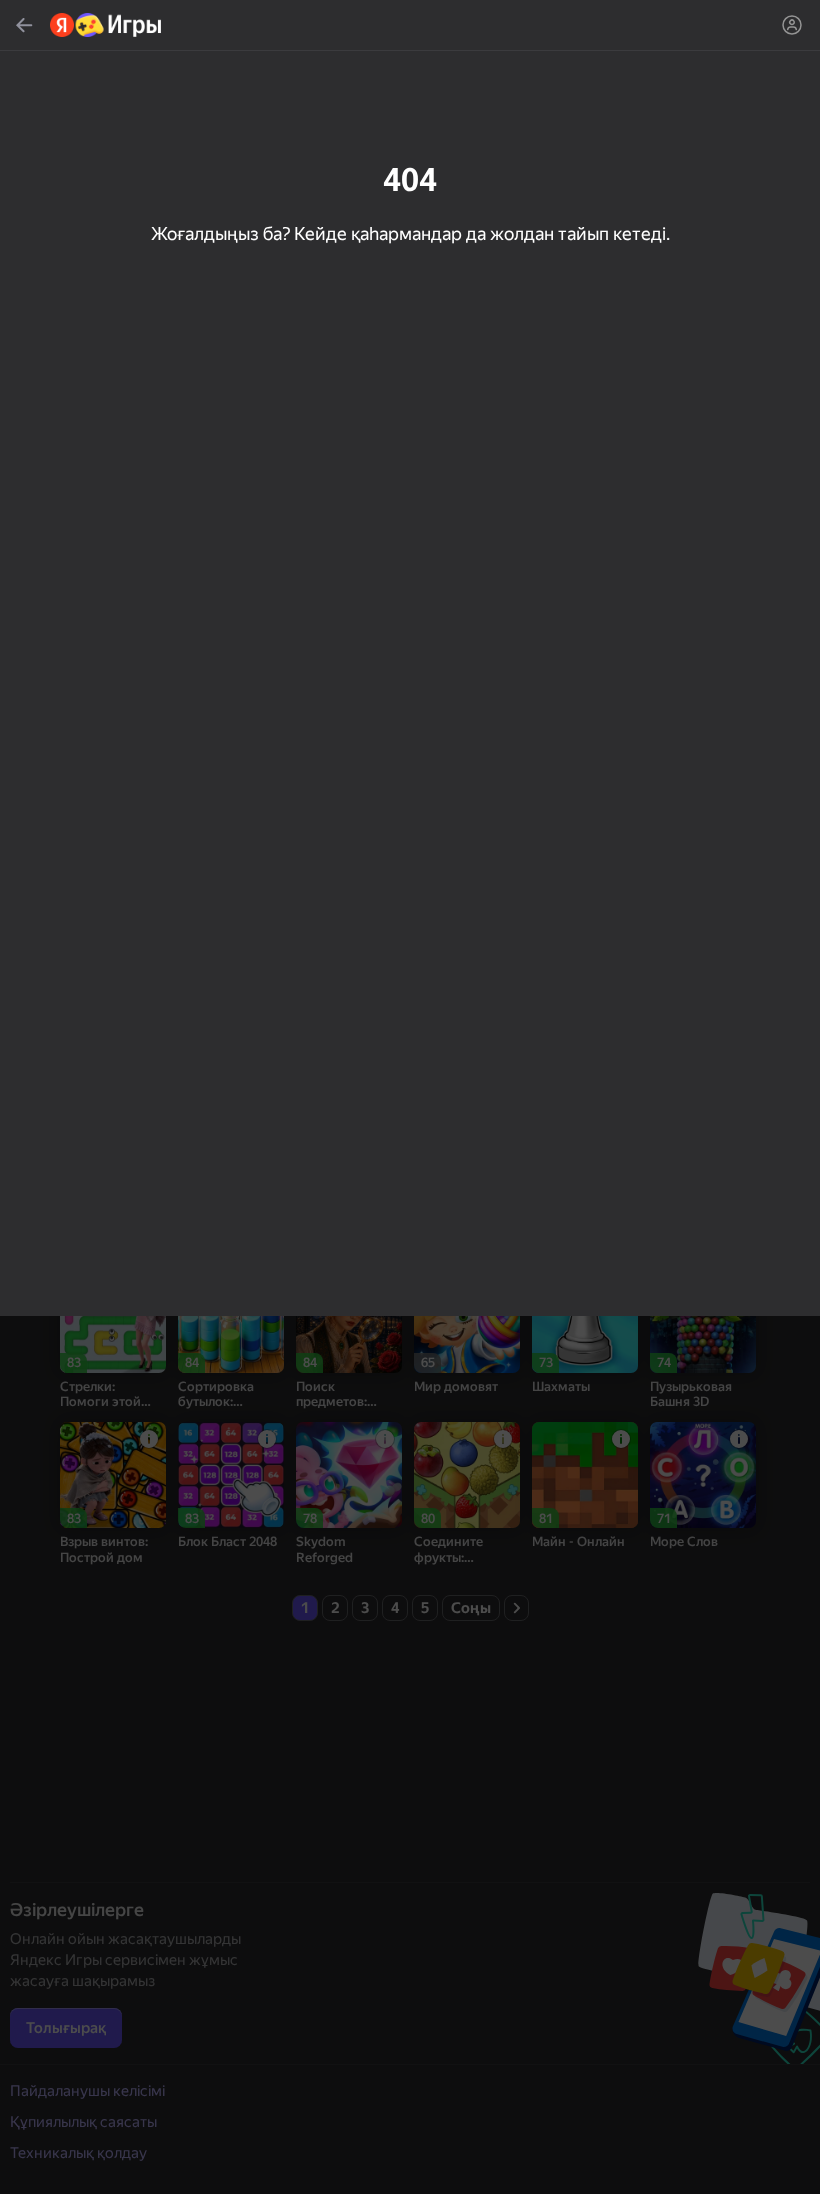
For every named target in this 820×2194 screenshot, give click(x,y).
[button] (410, 1097)
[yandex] (106, 25)
